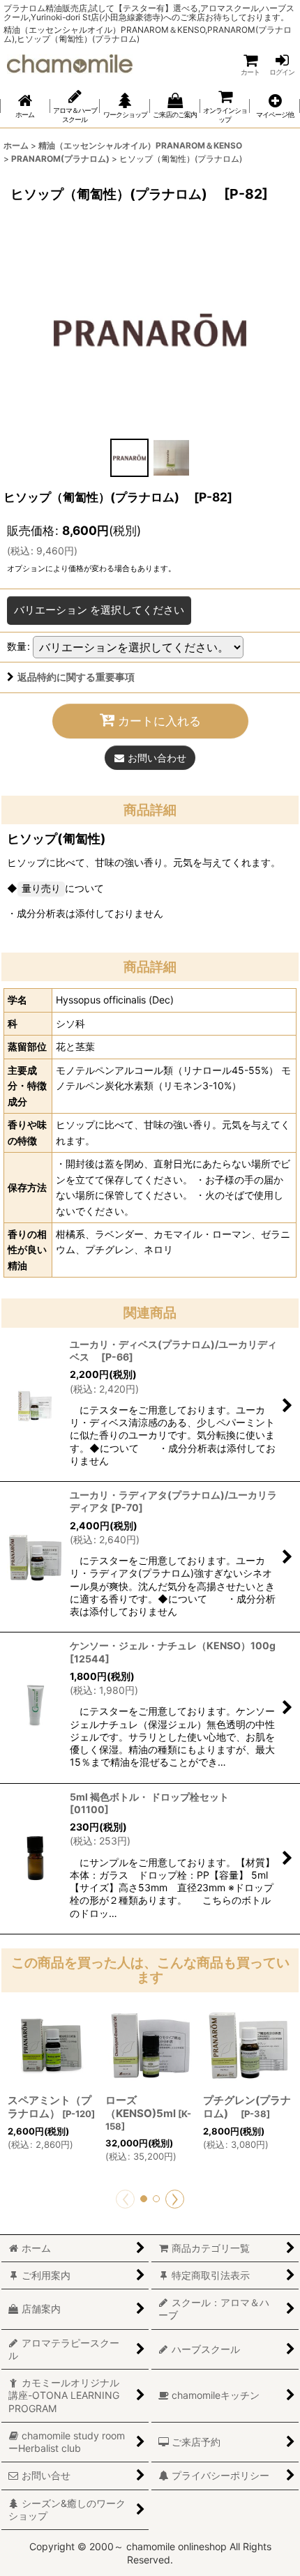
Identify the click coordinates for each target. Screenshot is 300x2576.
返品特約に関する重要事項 (76, 677)
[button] (275, 106)
